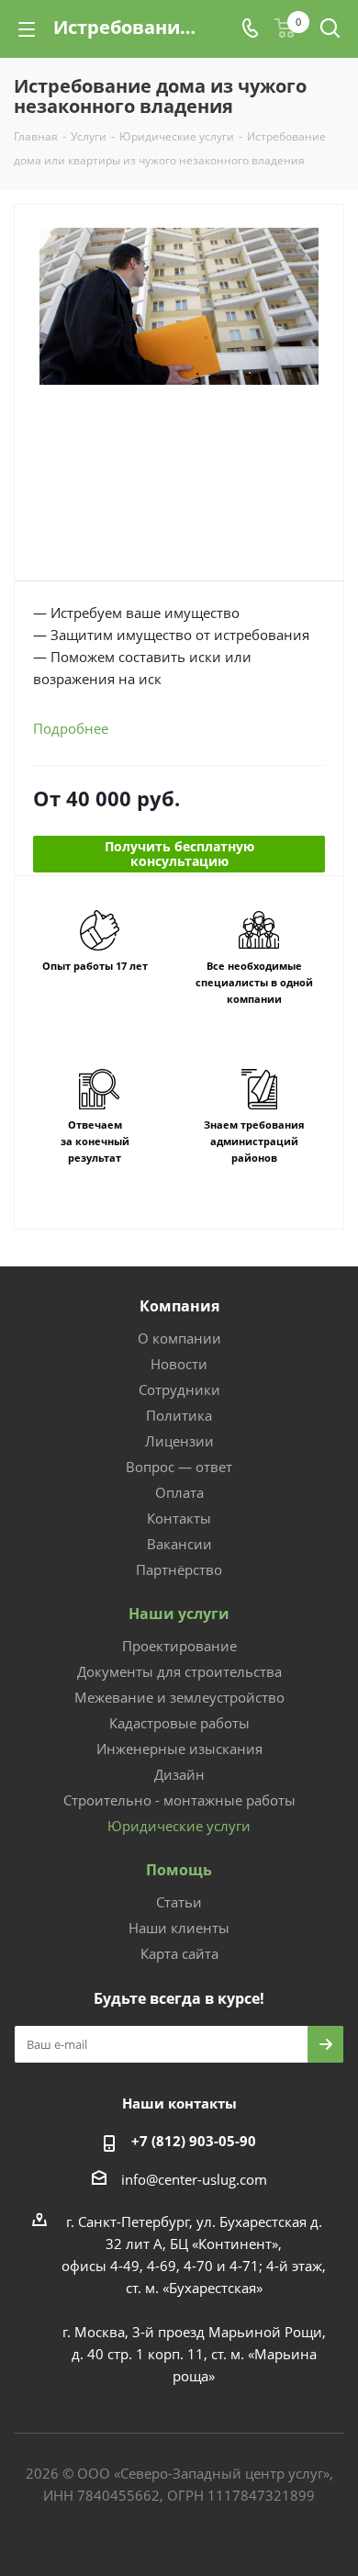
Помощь (179, 1870)
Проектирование (179, 1646)
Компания (179, 1306)
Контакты (179, 1518)
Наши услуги (179, 1614)
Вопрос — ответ (179, 1467)
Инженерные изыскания (179, 1749)
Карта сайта (179, 1953)
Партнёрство (179, 1569)
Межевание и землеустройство (179, 1697)
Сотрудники (179, 1389)
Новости (179, 1364)
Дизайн (179, 1774)
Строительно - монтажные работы (179, 1800)
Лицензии (179, 1441)
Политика (179, 1415)
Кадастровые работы (179, 1723)
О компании (179, 1338)
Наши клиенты (179, 1928)
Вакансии (179, 1544)
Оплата (179, 1492)
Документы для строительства (179, 1671)
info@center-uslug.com (194, 2179)
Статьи (179, 1902)
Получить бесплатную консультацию (179, 854)
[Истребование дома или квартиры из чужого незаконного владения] (179, 320)
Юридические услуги (179, 1826)
